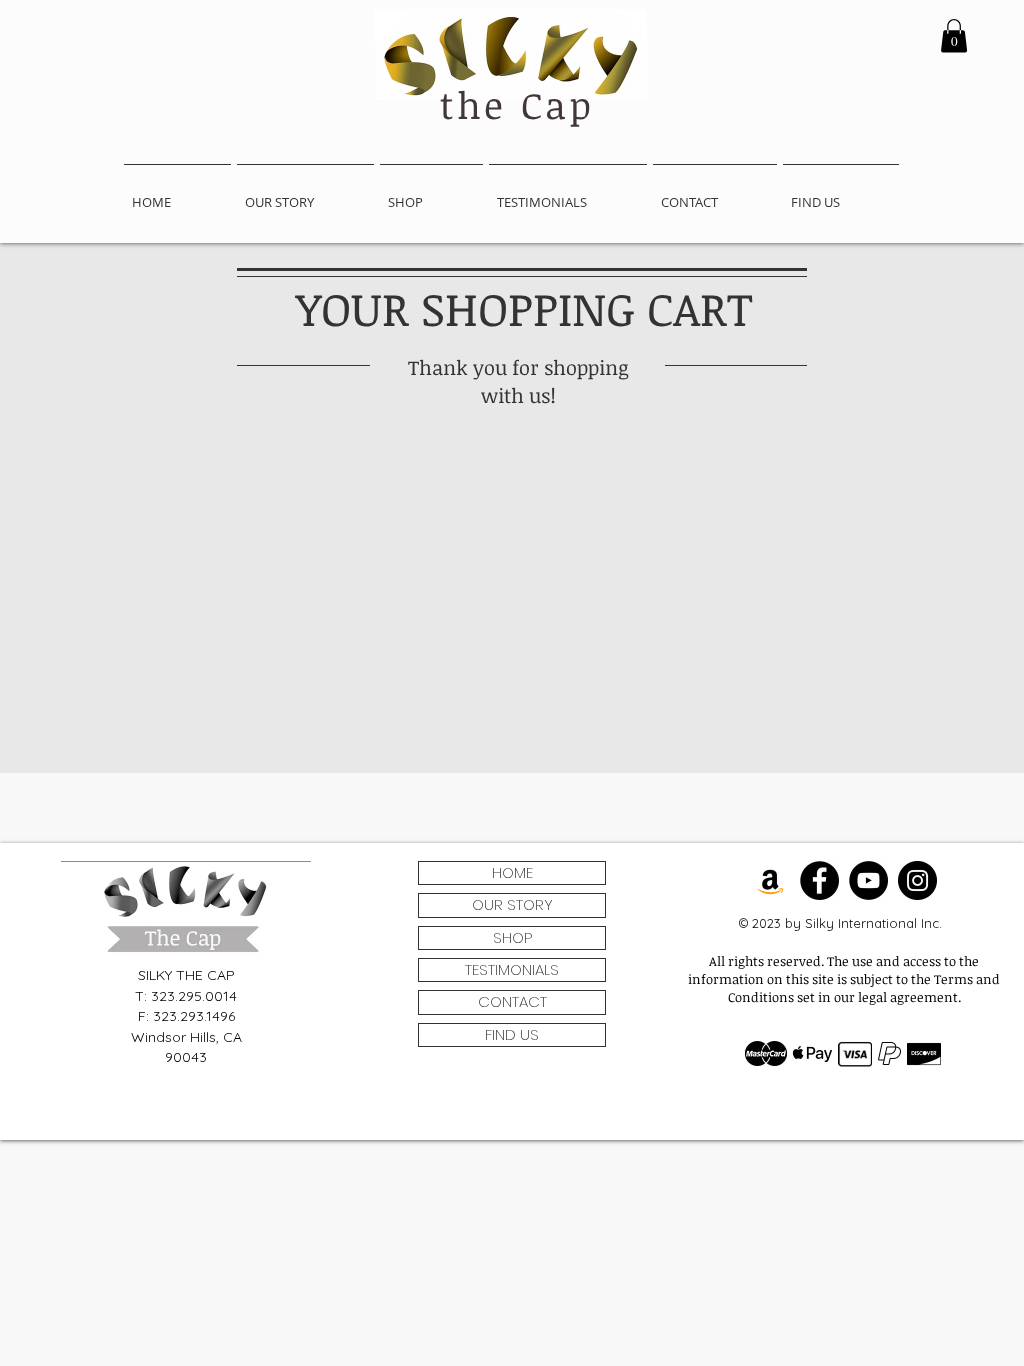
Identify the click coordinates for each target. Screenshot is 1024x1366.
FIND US (512, 1034)
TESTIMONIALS (512, 969)
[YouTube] (868, 880)
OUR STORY (512, 904)
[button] (954, 35)
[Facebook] (819, 880)
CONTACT (512, 1001)
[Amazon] (770, 880)
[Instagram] (917, 880)
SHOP (512, 937)
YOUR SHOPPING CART (524, 308)
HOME (512, 872)
